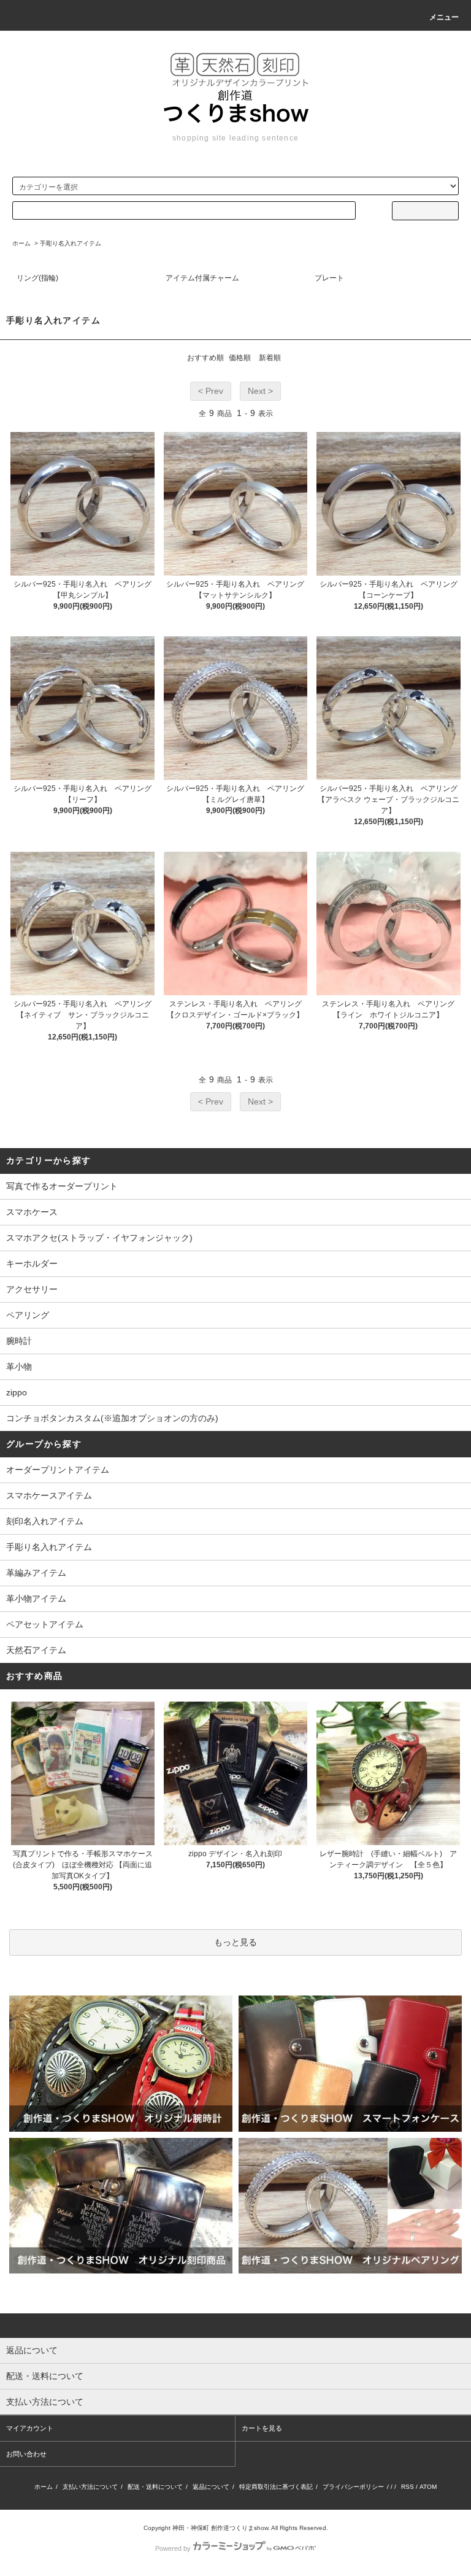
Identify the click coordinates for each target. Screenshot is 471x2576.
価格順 (240, 358)
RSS (408, 2487)
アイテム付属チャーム (202, 278)
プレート (329, 278)
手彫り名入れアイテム (71, 243)
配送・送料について (155, 2487)
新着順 (270, 358)
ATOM (428, 2487)
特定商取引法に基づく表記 (276, 2487)
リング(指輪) (37, 278)
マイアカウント (30, 2428)
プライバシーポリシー (353, 2487)
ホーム (21, 243)
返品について (211, 2487)
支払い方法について (90, 2487)
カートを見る (262, 2428)
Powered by (173, 2548)
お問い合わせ (26, 2454)
